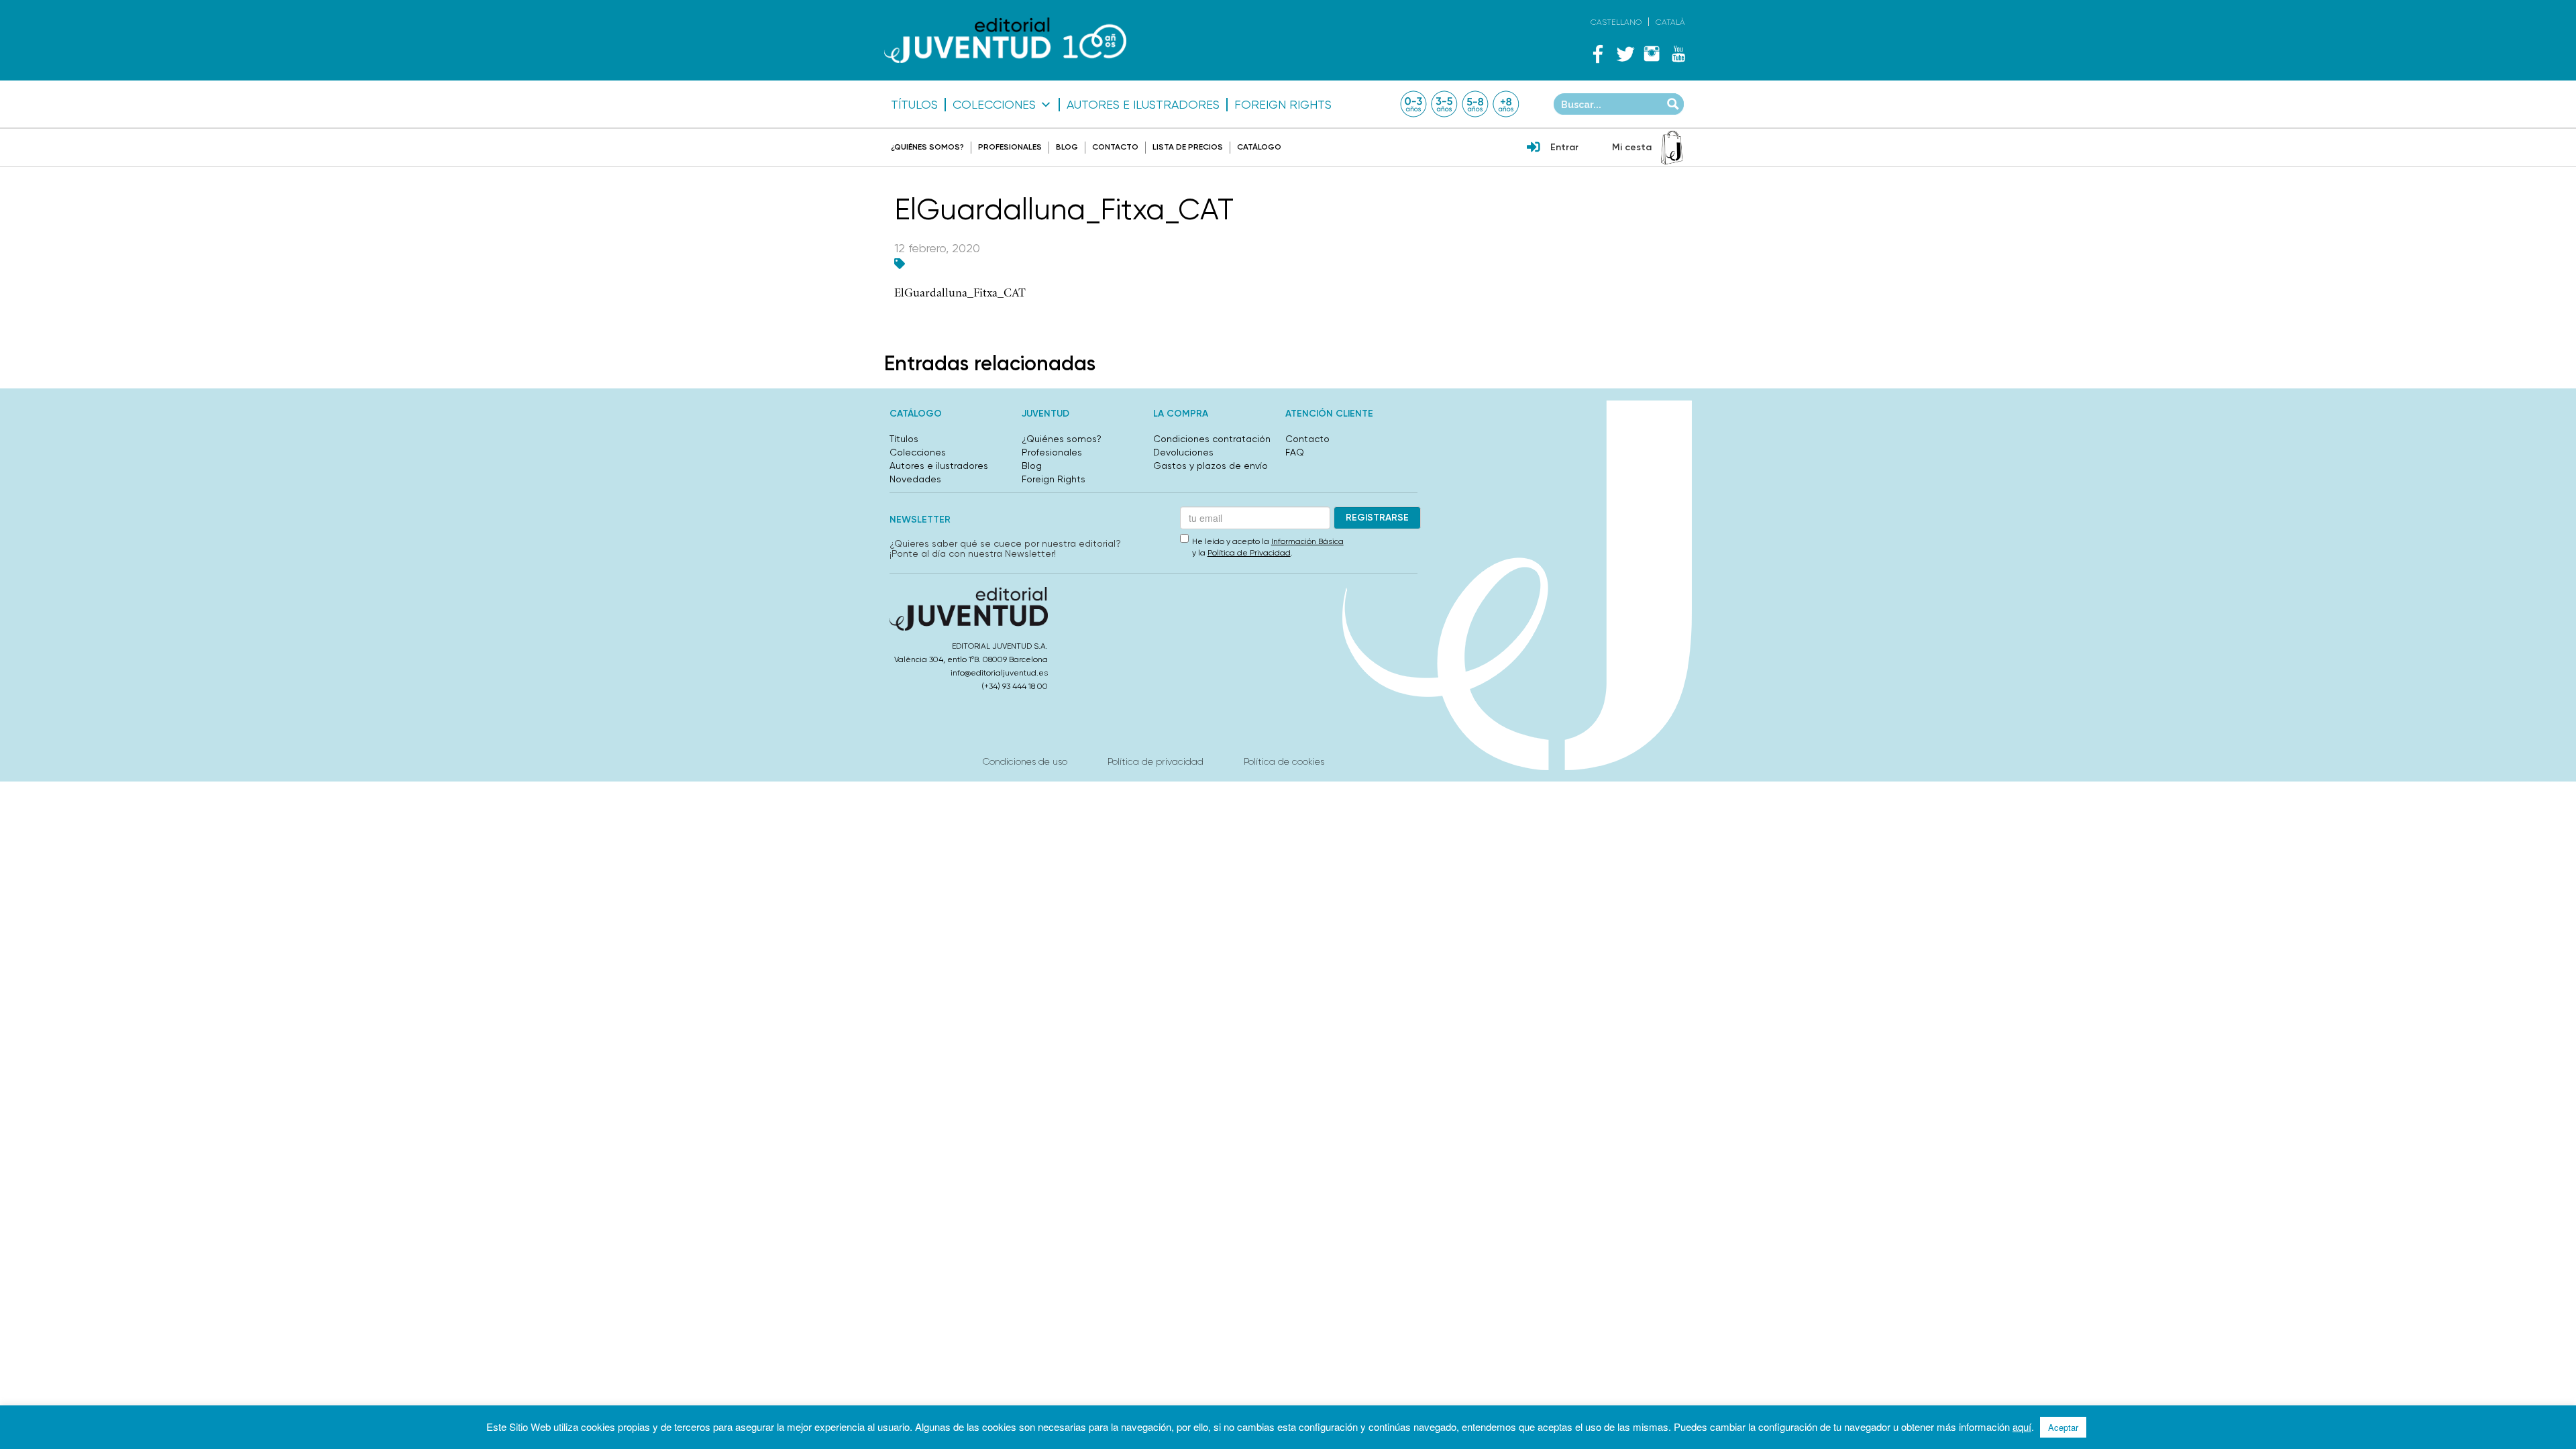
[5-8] (1475, 104)
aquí (2022, 1427)
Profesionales (1010, 147)
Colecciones (994, 105)
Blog (1067, 147)
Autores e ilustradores (1143, 105)
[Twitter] (1625, 54)
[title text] (1005, 41)
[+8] (1506, 104)
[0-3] (1413, 104)
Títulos (914, 105)
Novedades (915, 479)
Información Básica (1307, 541)
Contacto (1115, 147)
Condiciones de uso (1025, 761)
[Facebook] (1598, 54)
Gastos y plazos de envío (1211, 466)
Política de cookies (1284, 761)
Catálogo (1259, 147)
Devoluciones (1183, 452)
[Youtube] (1678, 54)
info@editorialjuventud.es (999, 673)
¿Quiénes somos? (927, 147)
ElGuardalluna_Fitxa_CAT (960, 293)
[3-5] (1444, 104)
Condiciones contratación (1212, 439)
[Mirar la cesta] (1672, 148)
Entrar (1564, 147)
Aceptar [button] (2063, 1427)
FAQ (1295, 452)
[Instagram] (1652, 54)
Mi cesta (1632, 147)
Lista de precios (1188, 147)
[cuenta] (1534, 148)
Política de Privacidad (1249, 553)
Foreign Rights (1283, 105)
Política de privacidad (1156, 761)
